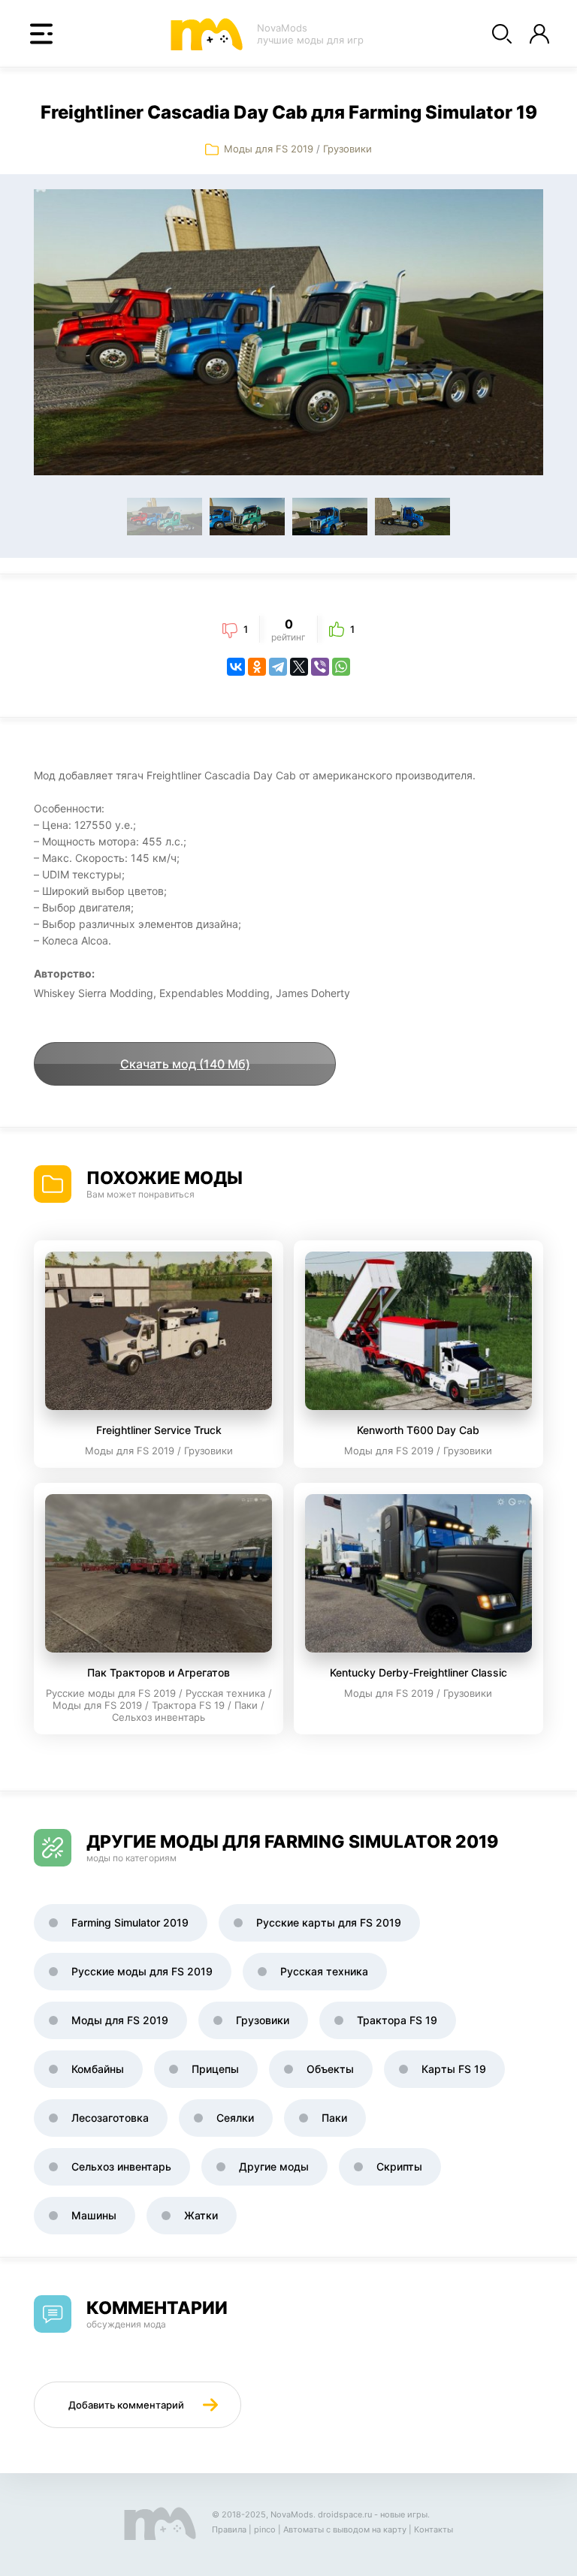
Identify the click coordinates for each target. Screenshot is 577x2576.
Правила (229, 2529)
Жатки (201, 2215)
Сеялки (235, 2118)
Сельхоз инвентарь (121, 2166)
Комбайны (98, 2069)
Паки (334, 2118)
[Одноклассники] (257, 667)
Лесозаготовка (110, 2118)
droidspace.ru (345, 2514)
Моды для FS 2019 (269, 149)
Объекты (330, 2069)
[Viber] (320, 667)
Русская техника (324, 1971)
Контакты (434, 2529)
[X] (299, 667)
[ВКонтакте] (236, 667)
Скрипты (399, 2166)
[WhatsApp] (341, 667)
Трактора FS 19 (397, 2020)
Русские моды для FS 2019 (142, 1971)
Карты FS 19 (454, 2069)
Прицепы (215, 2069)
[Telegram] (278, 667)
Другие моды (274, 2166)
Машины (94, 2215)
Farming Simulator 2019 (130, 1922)
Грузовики (347, 149)
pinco (265, 2529)
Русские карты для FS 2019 (329, 1922)
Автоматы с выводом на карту (345, 2529)
